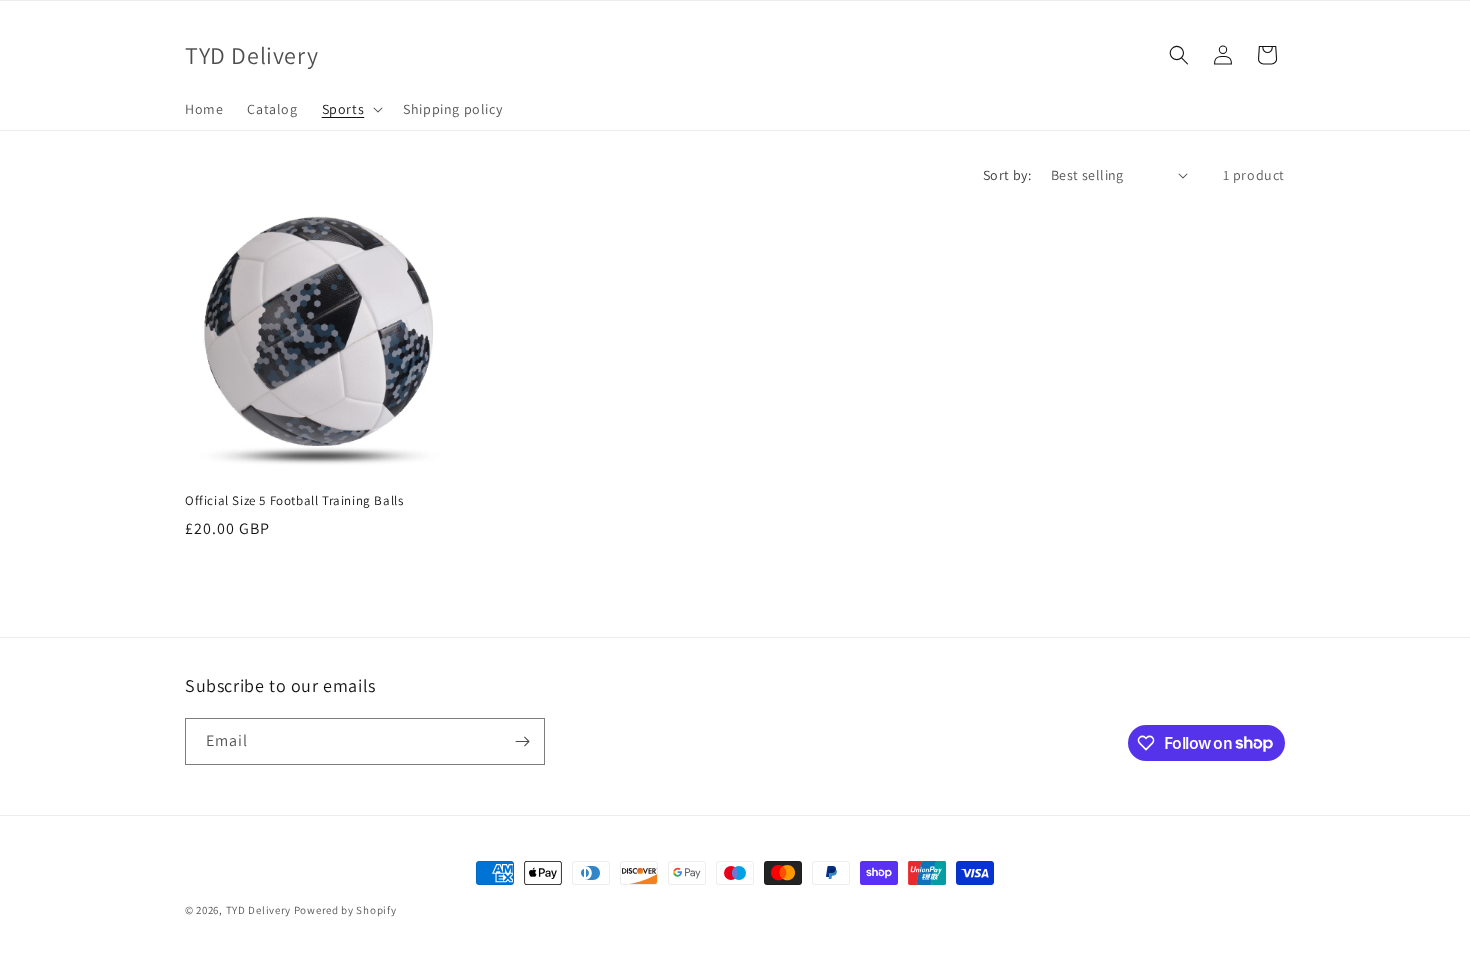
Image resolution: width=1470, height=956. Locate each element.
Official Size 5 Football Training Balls (294, 501)
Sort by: (1007, 175)
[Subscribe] (522, 741)
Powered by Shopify (345, 910)
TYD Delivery (258, 910)
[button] (351, 109)
